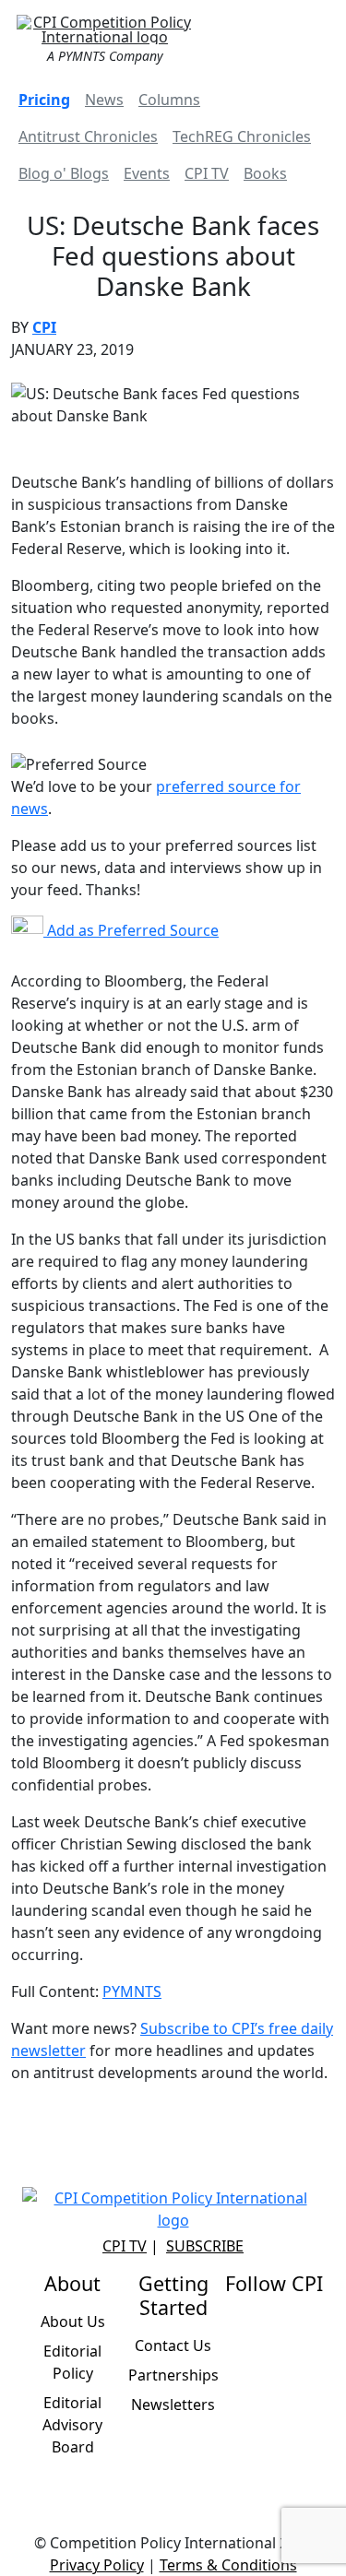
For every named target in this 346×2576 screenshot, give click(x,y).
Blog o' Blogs (64, 173)
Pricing (44, 100)
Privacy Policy (97, 2565)
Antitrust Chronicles (88, 136)
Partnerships (173, 2375)
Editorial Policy (72, 2362)
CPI (44, 327)
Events (147, 173)
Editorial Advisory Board (72, 2425)
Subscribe (205, 2246)
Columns (169, 100)
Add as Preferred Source (131, 930)
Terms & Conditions (228, 2565)
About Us (73, 2322)
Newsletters (173, 2405)
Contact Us (173, 2346)
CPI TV (207, 173)
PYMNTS (132, 1991)
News (104, 100)
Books (265, 173)
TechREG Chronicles (242, 136)
